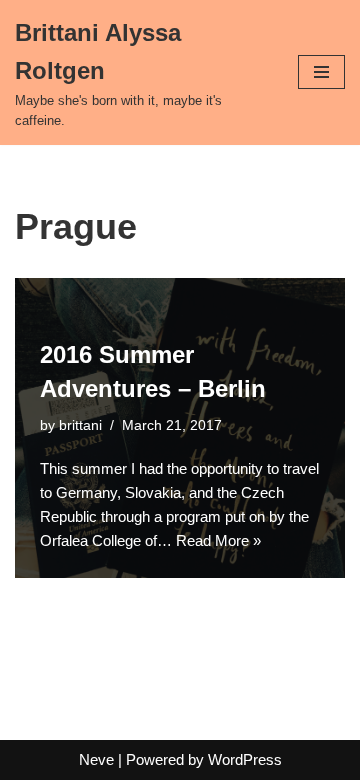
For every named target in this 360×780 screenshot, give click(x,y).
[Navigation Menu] (321, 72)
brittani (80, 425)
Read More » (218, 540)
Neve (96, 759)
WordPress (245, 759)
